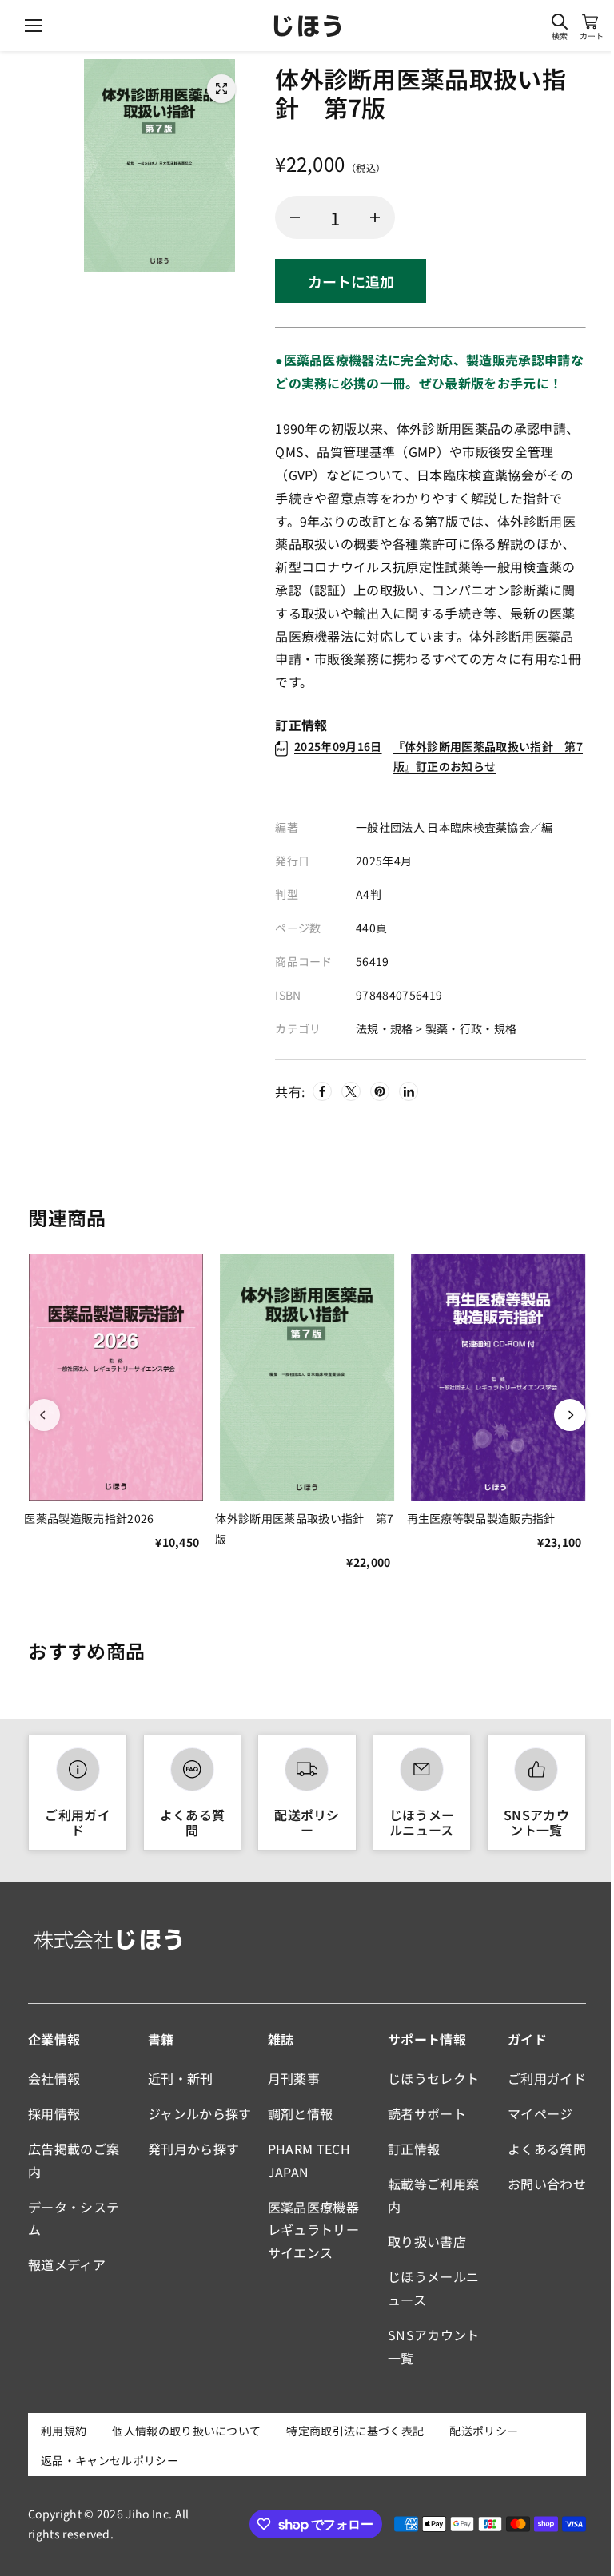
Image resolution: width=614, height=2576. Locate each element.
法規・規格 (385, 1028)
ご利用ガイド (78, 1822)
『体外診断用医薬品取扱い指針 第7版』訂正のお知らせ (439, 756)
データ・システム (74, 2218)
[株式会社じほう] (307, 26)
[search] (560, 22)
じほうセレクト (433, 2078)
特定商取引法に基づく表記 (355, 2431)
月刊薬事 (294, 2078)
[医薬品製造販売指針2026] (116, 1377)
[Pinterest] (380, 1091)
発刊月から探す (193, 2149)
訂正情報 (414, 2149)
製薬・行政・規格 (471, 1028)
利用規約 (64, 2431)
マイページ (540, 2113)
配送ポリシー (307, 1822)
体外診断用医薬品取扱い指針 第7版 (304, 1528)
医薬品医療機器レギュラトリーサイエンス (313, 2230)
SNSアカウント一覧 (536, 1822)
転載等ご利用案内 (433, 2195)
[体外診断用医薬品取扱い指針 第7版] (221, 89)
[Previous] (44, 1415)
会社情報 (54, 2078)
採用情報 (54, 2113)
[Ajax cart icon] (590, 22)
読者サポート (427, 2113)
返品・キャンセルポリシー (110, 2460)
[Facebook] (322, 1091)
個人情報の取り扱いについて (186, 2431)
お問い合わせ (547, 2184)
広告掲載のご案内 (74, 2160)
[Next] (570, 1415)
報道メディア (67, 2264)
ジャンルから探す (200, 2113)
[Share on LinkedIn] (409, 1091)
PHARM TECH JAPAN (309, 2160)
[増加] (375, 217)
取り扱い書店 (427, 2241)
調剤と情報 (301, 2113)
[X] (351, 1091)
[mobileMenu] (34, 26)
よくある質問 (193, 1822)
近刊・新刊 (181, 2078)
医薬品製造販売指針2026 (89, 1518)
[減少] (295, 217)
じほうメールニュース (422, 1822)
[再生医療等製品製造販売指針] (498, 1377)
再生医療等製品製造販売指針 (481, 1518)
